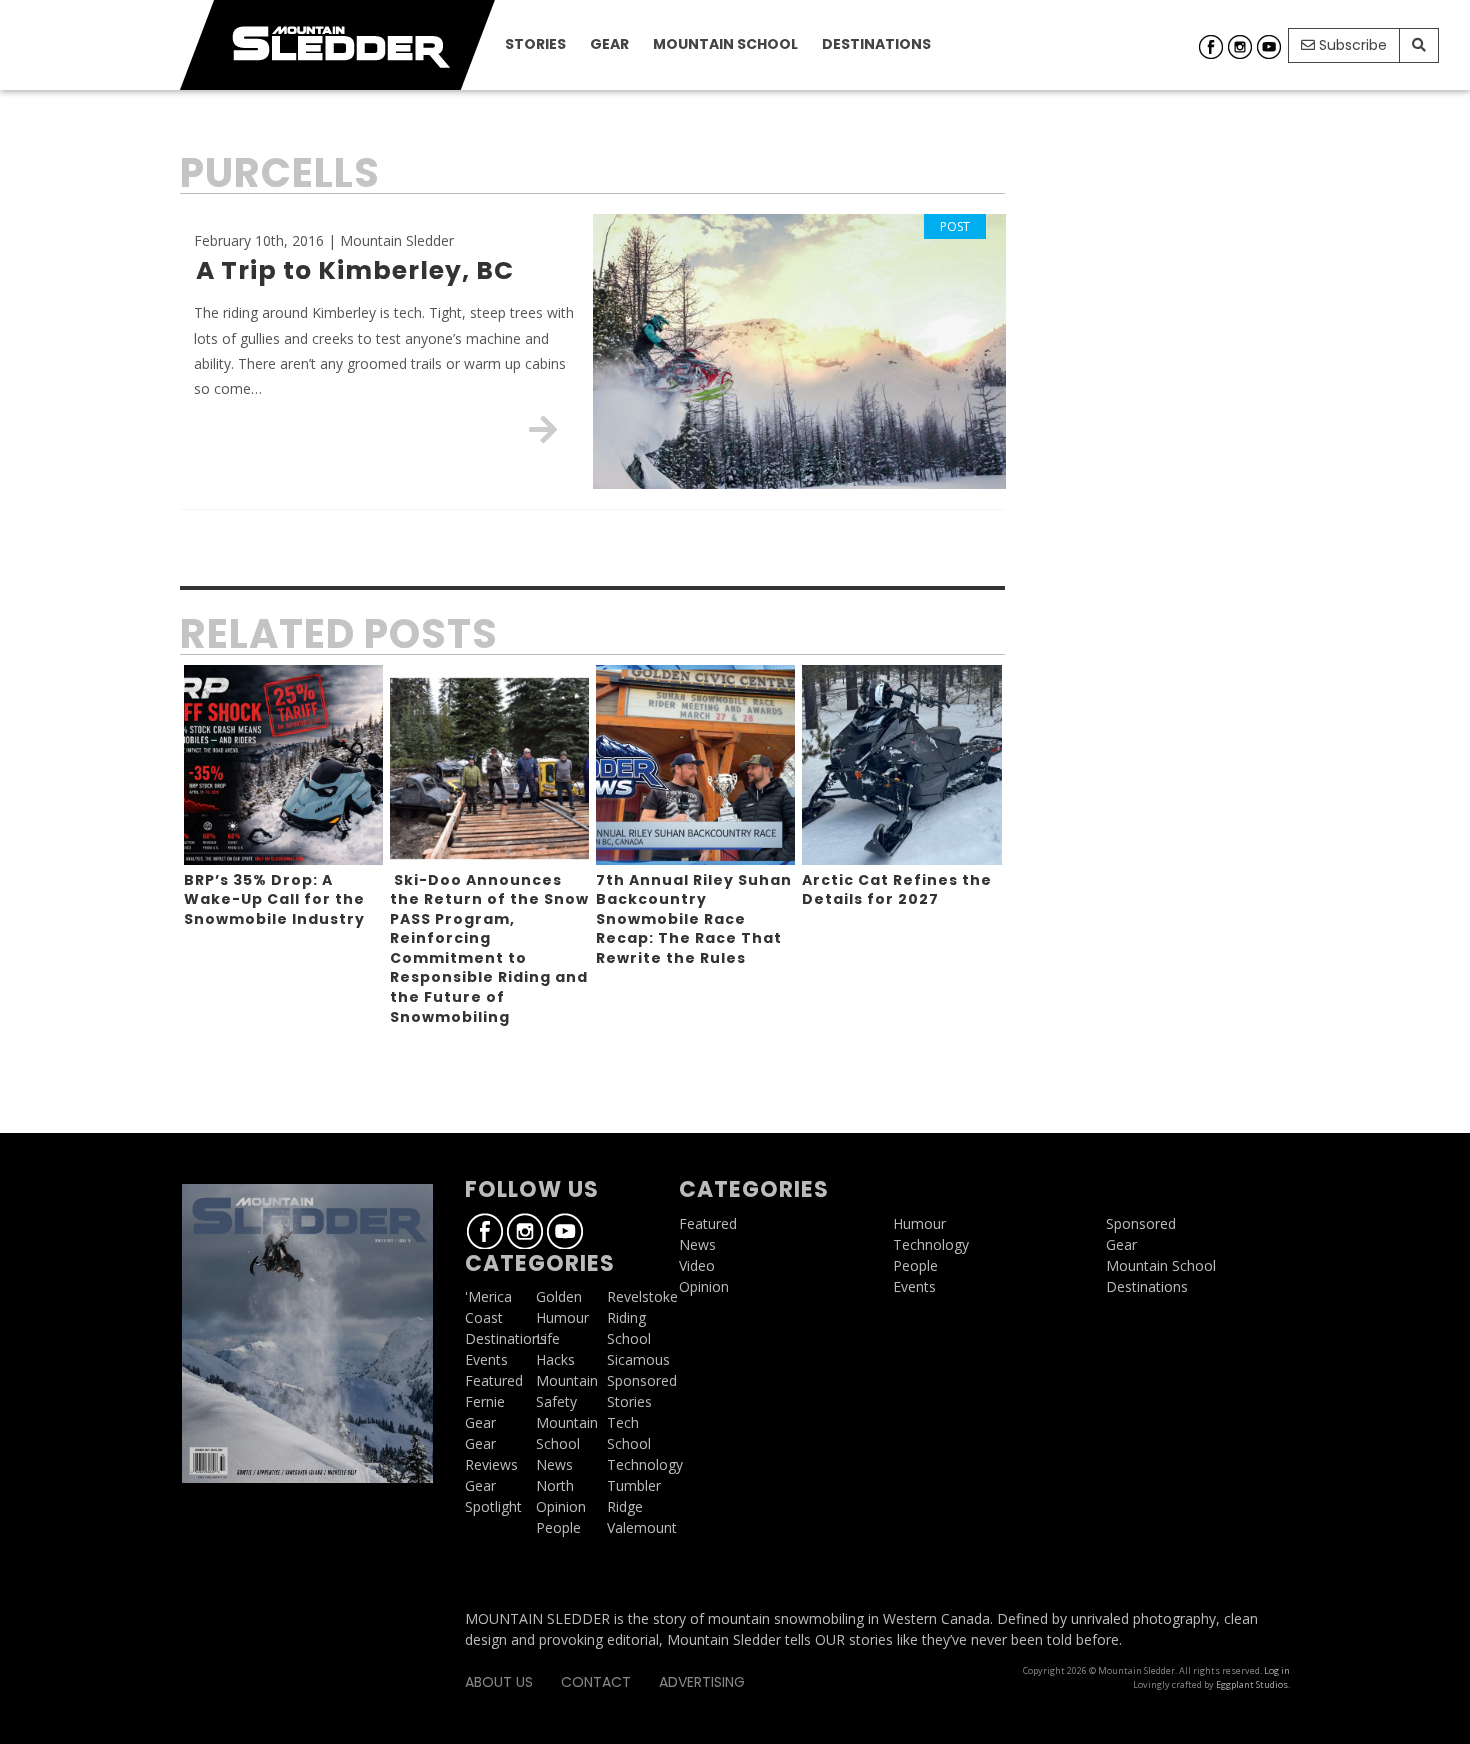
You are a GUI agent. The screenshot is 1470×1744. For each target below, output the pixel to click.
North (555, 1485)
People (558, 1527)
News (554, 1464)
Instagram (1240, 47)
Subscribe (1351, 45)
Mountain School (725, 44)
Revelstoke (642, 1296)
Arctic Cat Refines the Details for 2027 (897, 890)
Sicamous (638, 1359)
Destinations (876, 44)
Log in (1277, 1670)
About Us (499, 1682)
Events (486, 1359)
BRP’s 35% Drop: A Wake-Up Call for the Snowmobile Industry (274, 899)
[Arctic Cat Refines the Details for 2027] (901, 764)
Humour (562, 1317)
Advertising (702, 1682)
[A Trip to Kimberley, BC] (543, 429)
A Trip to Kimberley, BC (355, 270)
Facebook (1211, 47)
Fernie (485, 1401)
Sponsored (642, 1380)
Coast (484, 1317)
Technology (645, 1464)
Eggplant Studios (1252, 1684)
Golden (559, 1296)
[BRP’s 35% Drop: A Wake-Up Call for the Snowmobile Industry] (283, 764)
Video (697, 1265)
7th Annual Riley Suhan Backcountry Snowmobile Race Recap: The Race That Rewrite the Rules (694, 919)
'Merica (488, 1296)
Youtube (1269, 47)
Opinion (561, 1506)
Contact (596, 1682)
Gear (609, 44)
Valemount (642, 1527)
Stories (535, 44)
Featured (494, 1380)
